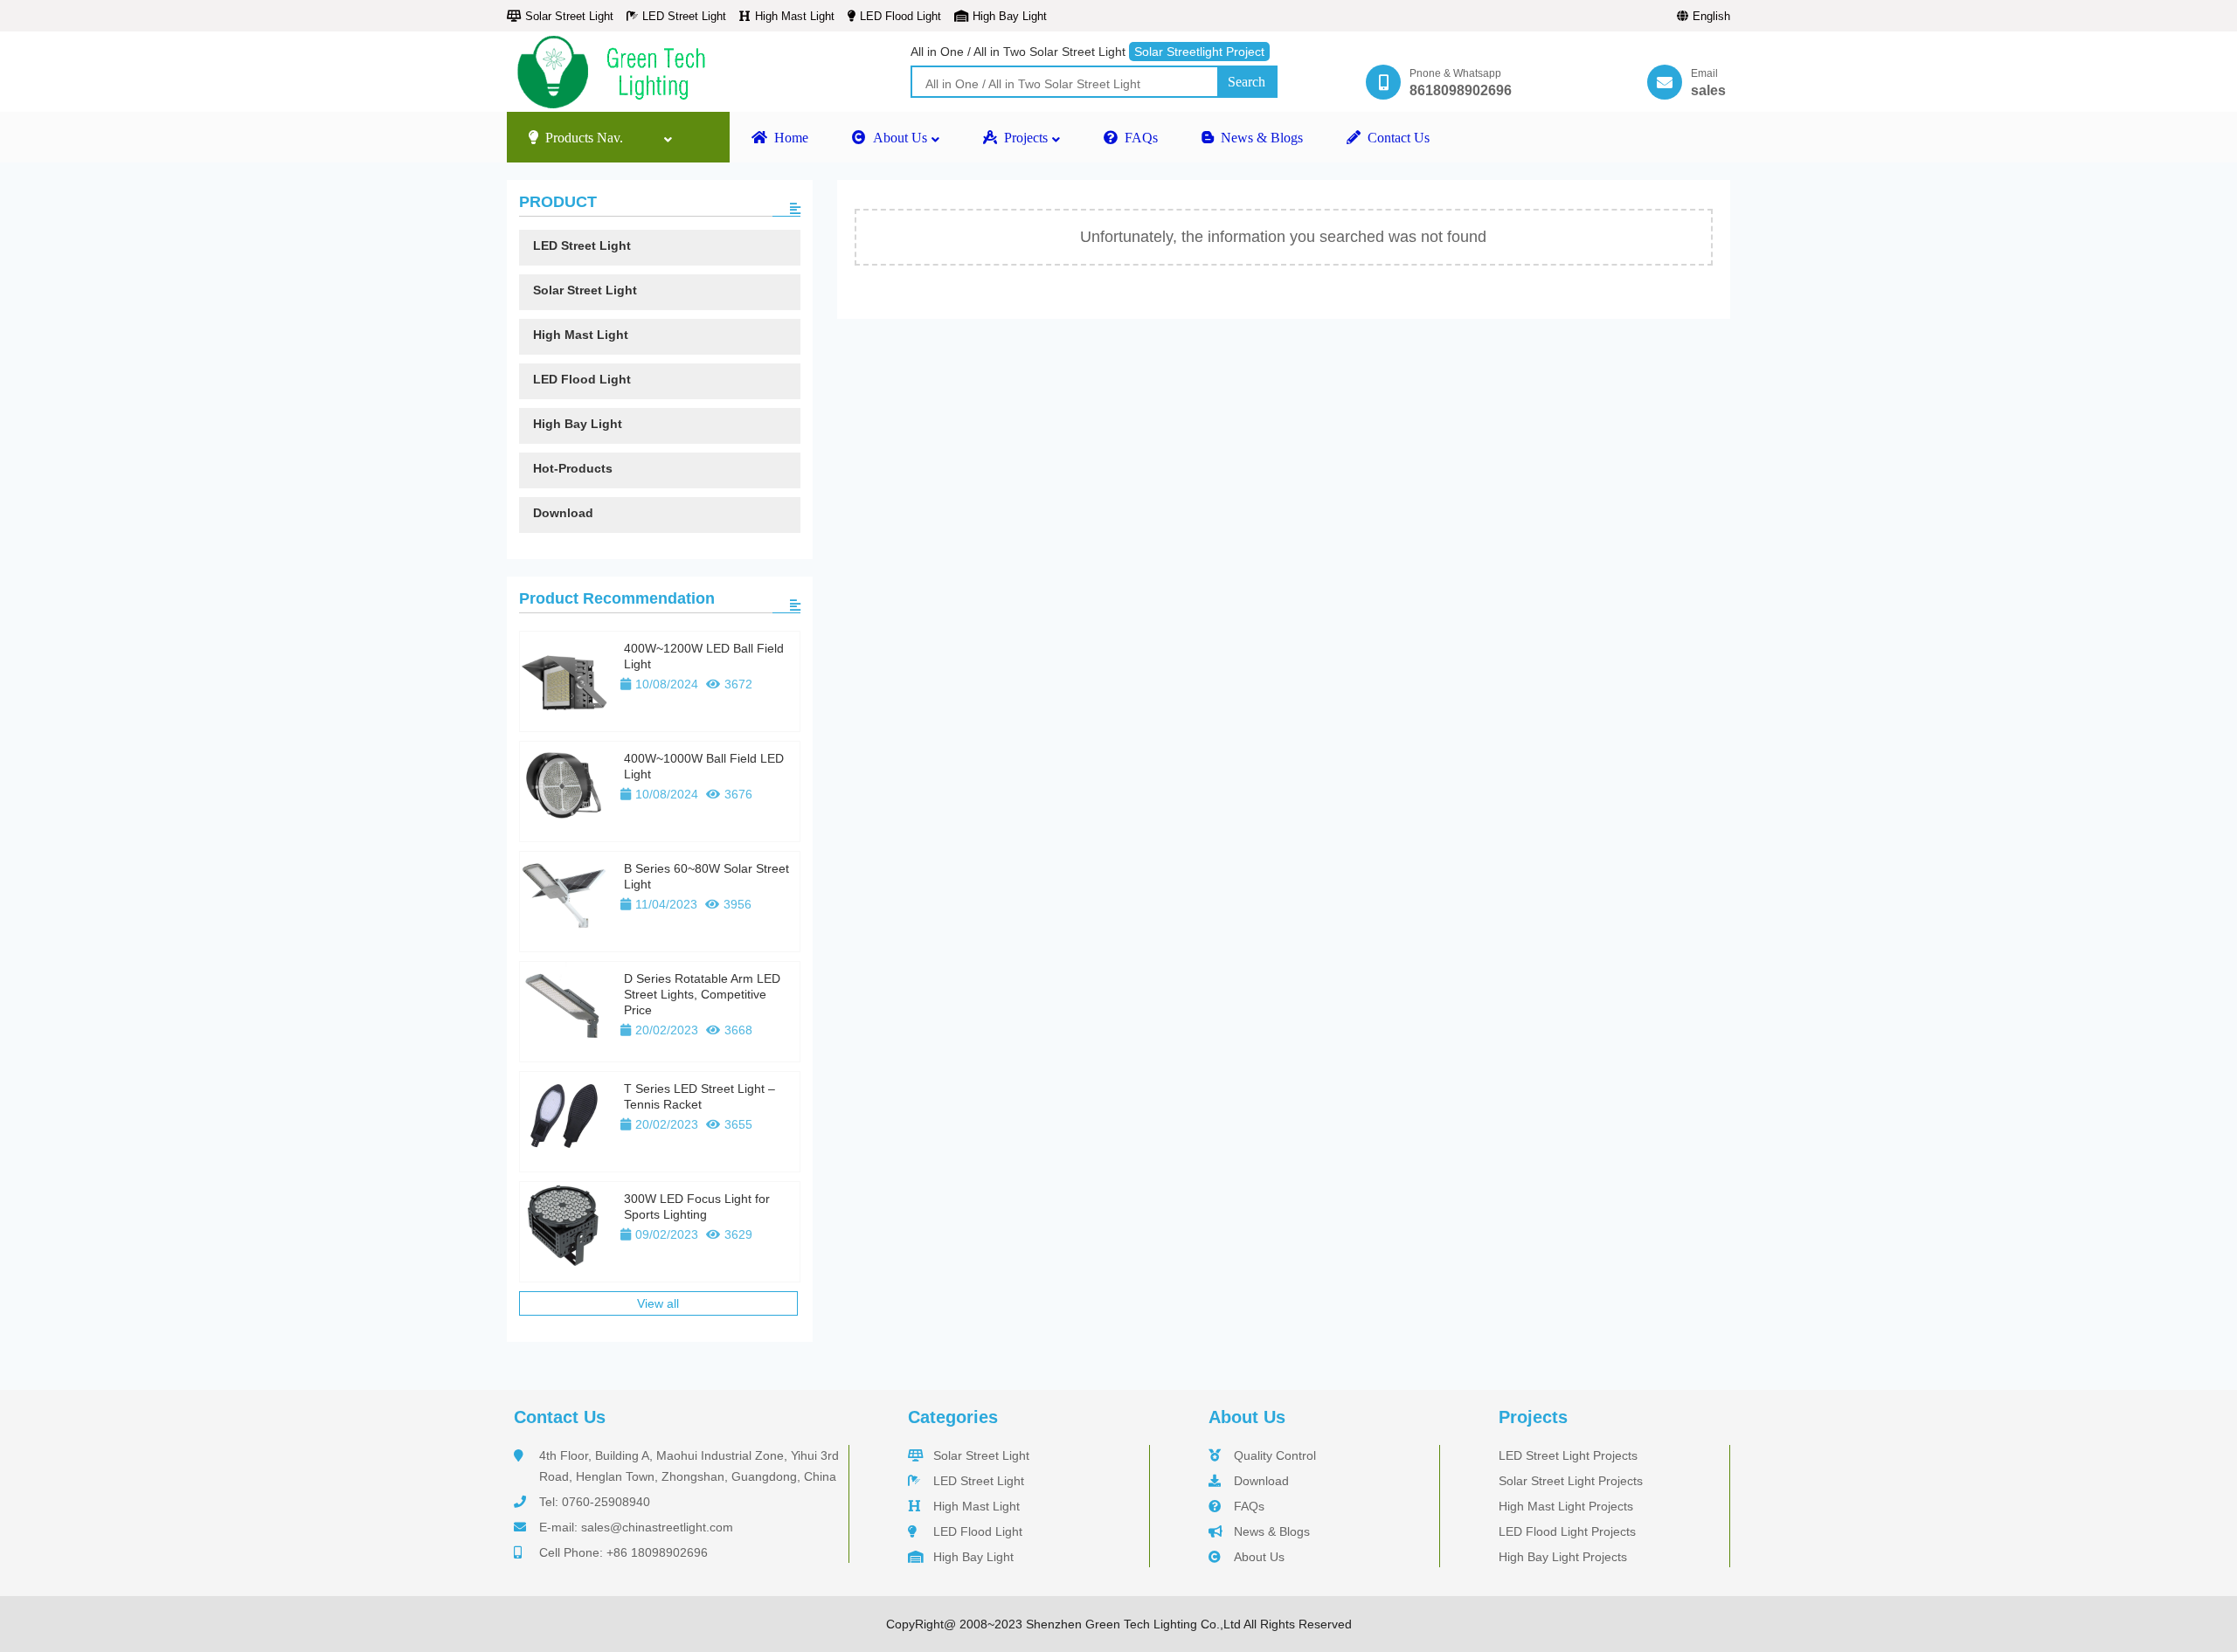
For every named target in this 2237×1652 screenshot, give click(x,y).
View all (658, 1303)
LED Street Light (684, 16)
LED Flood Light (900, 16)
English (1711, 16)
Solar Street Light (569, 16)
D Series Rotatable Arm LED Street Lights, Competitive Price (702, 994)
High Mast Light (795, 16)
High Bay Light (1010, 16)
